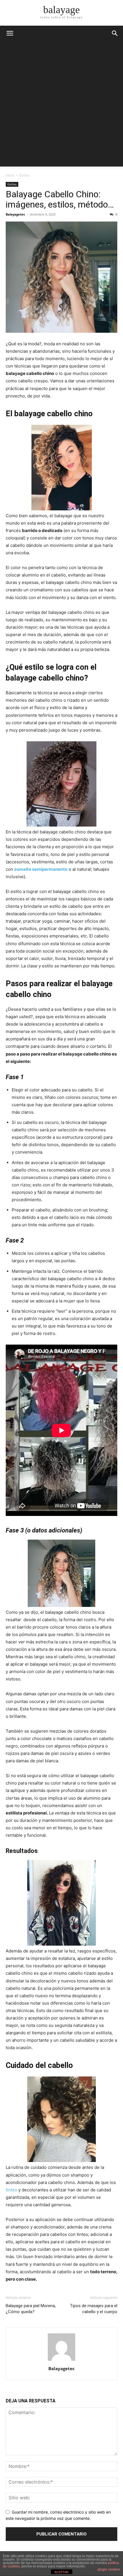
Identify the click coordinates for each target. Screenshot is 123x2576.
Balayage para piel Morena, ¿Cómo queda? (31, 2309)
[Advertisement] (61, 105)
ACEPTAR (61, 2572)
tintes (11, 2190)
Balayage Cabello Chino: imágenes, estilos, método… (60, 199)
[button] (115, 33)
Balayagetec (15, 214)
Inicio (10, 175)
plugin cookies (109, 2569)
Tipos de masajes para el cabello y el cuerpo (94, 2309)
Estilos (25, 175)
